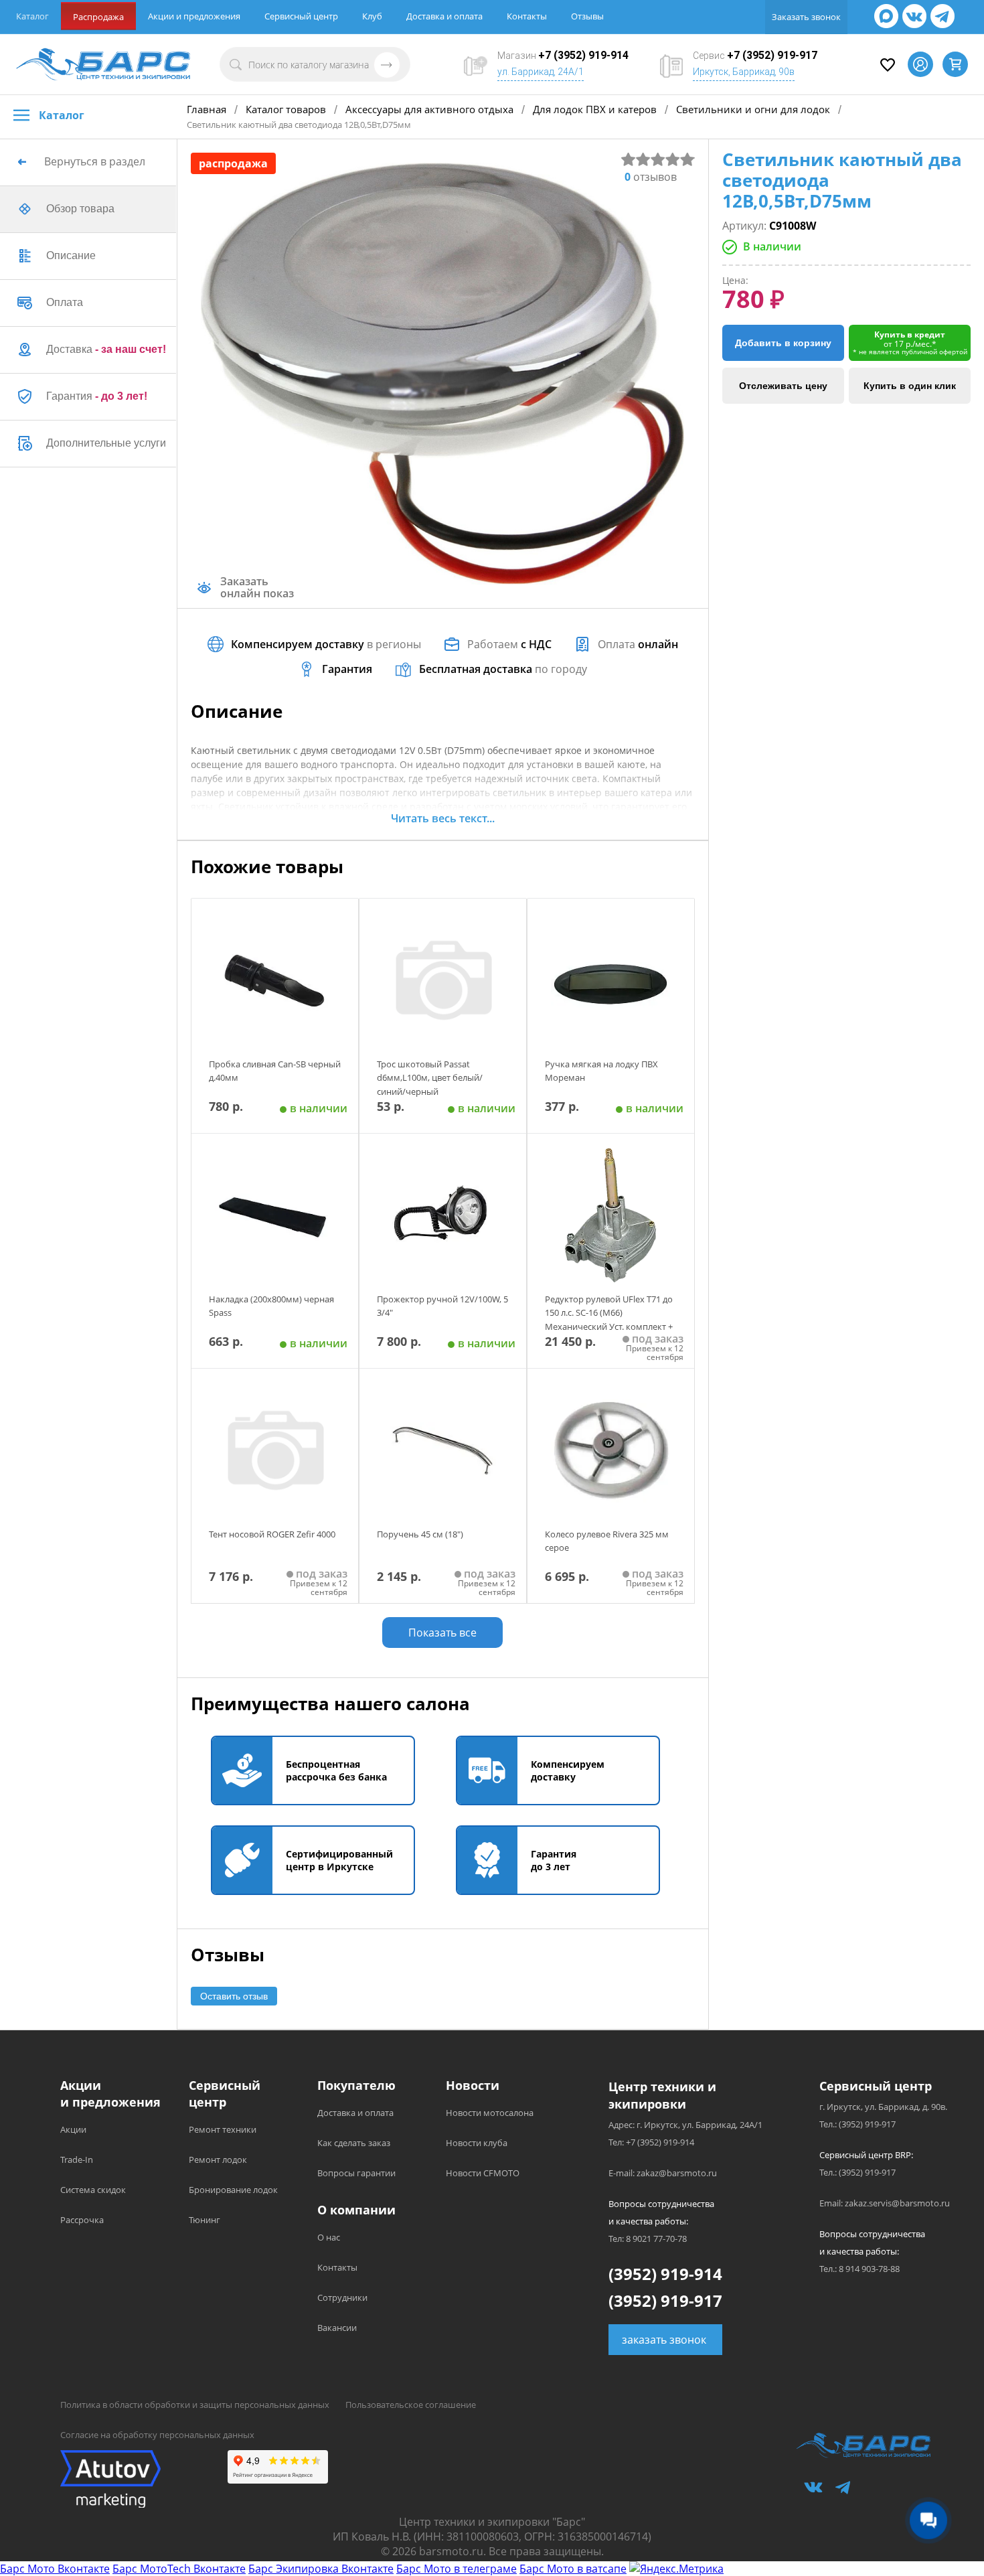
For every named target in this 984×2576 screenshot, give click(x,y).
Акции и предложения (194, 16)
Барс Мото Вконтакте (55, 2569)
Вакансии (337, 2328)
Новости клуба (477, 2143)
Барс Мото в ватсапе (573, 2569)
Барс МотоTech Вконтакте (179, 2569)
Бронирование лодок (233, 2190)
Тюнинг (204, 2220)
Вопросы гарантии (356, 2173)
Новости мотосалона (490, 2113)
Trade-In (77, 2160)
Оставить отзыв (234, 1996)
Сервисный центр (301, 16)
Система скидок (93, 2190)
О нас (329, 2237)
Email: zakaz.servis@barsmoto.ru (885, 2203)
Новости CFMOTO (483, 2173)
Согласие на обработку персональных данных (157, 2435)
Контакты (527, 16)
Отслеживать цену (783, 386)
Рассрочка (82, 2220)
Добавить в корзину (783, 343)
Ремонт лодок (218, 2160)
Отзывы (587, 16)
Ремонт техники (223, 2129)
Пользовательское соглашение (411, 2405)
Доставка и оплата (444, 16)
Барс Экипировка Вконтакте (321, 2569)
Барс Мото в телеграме (457, 2569)
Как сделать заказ (354, 2143)
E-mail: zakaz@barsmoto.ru (663, 2173)
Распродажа (98, 17)
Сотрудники (342, 2297)
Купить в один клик (910, 386)
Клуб (372, 16)
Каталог (32, 16)
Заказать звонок (806, 17)
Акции (73, 2129)
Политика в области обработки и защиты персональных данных (195, 2405)
